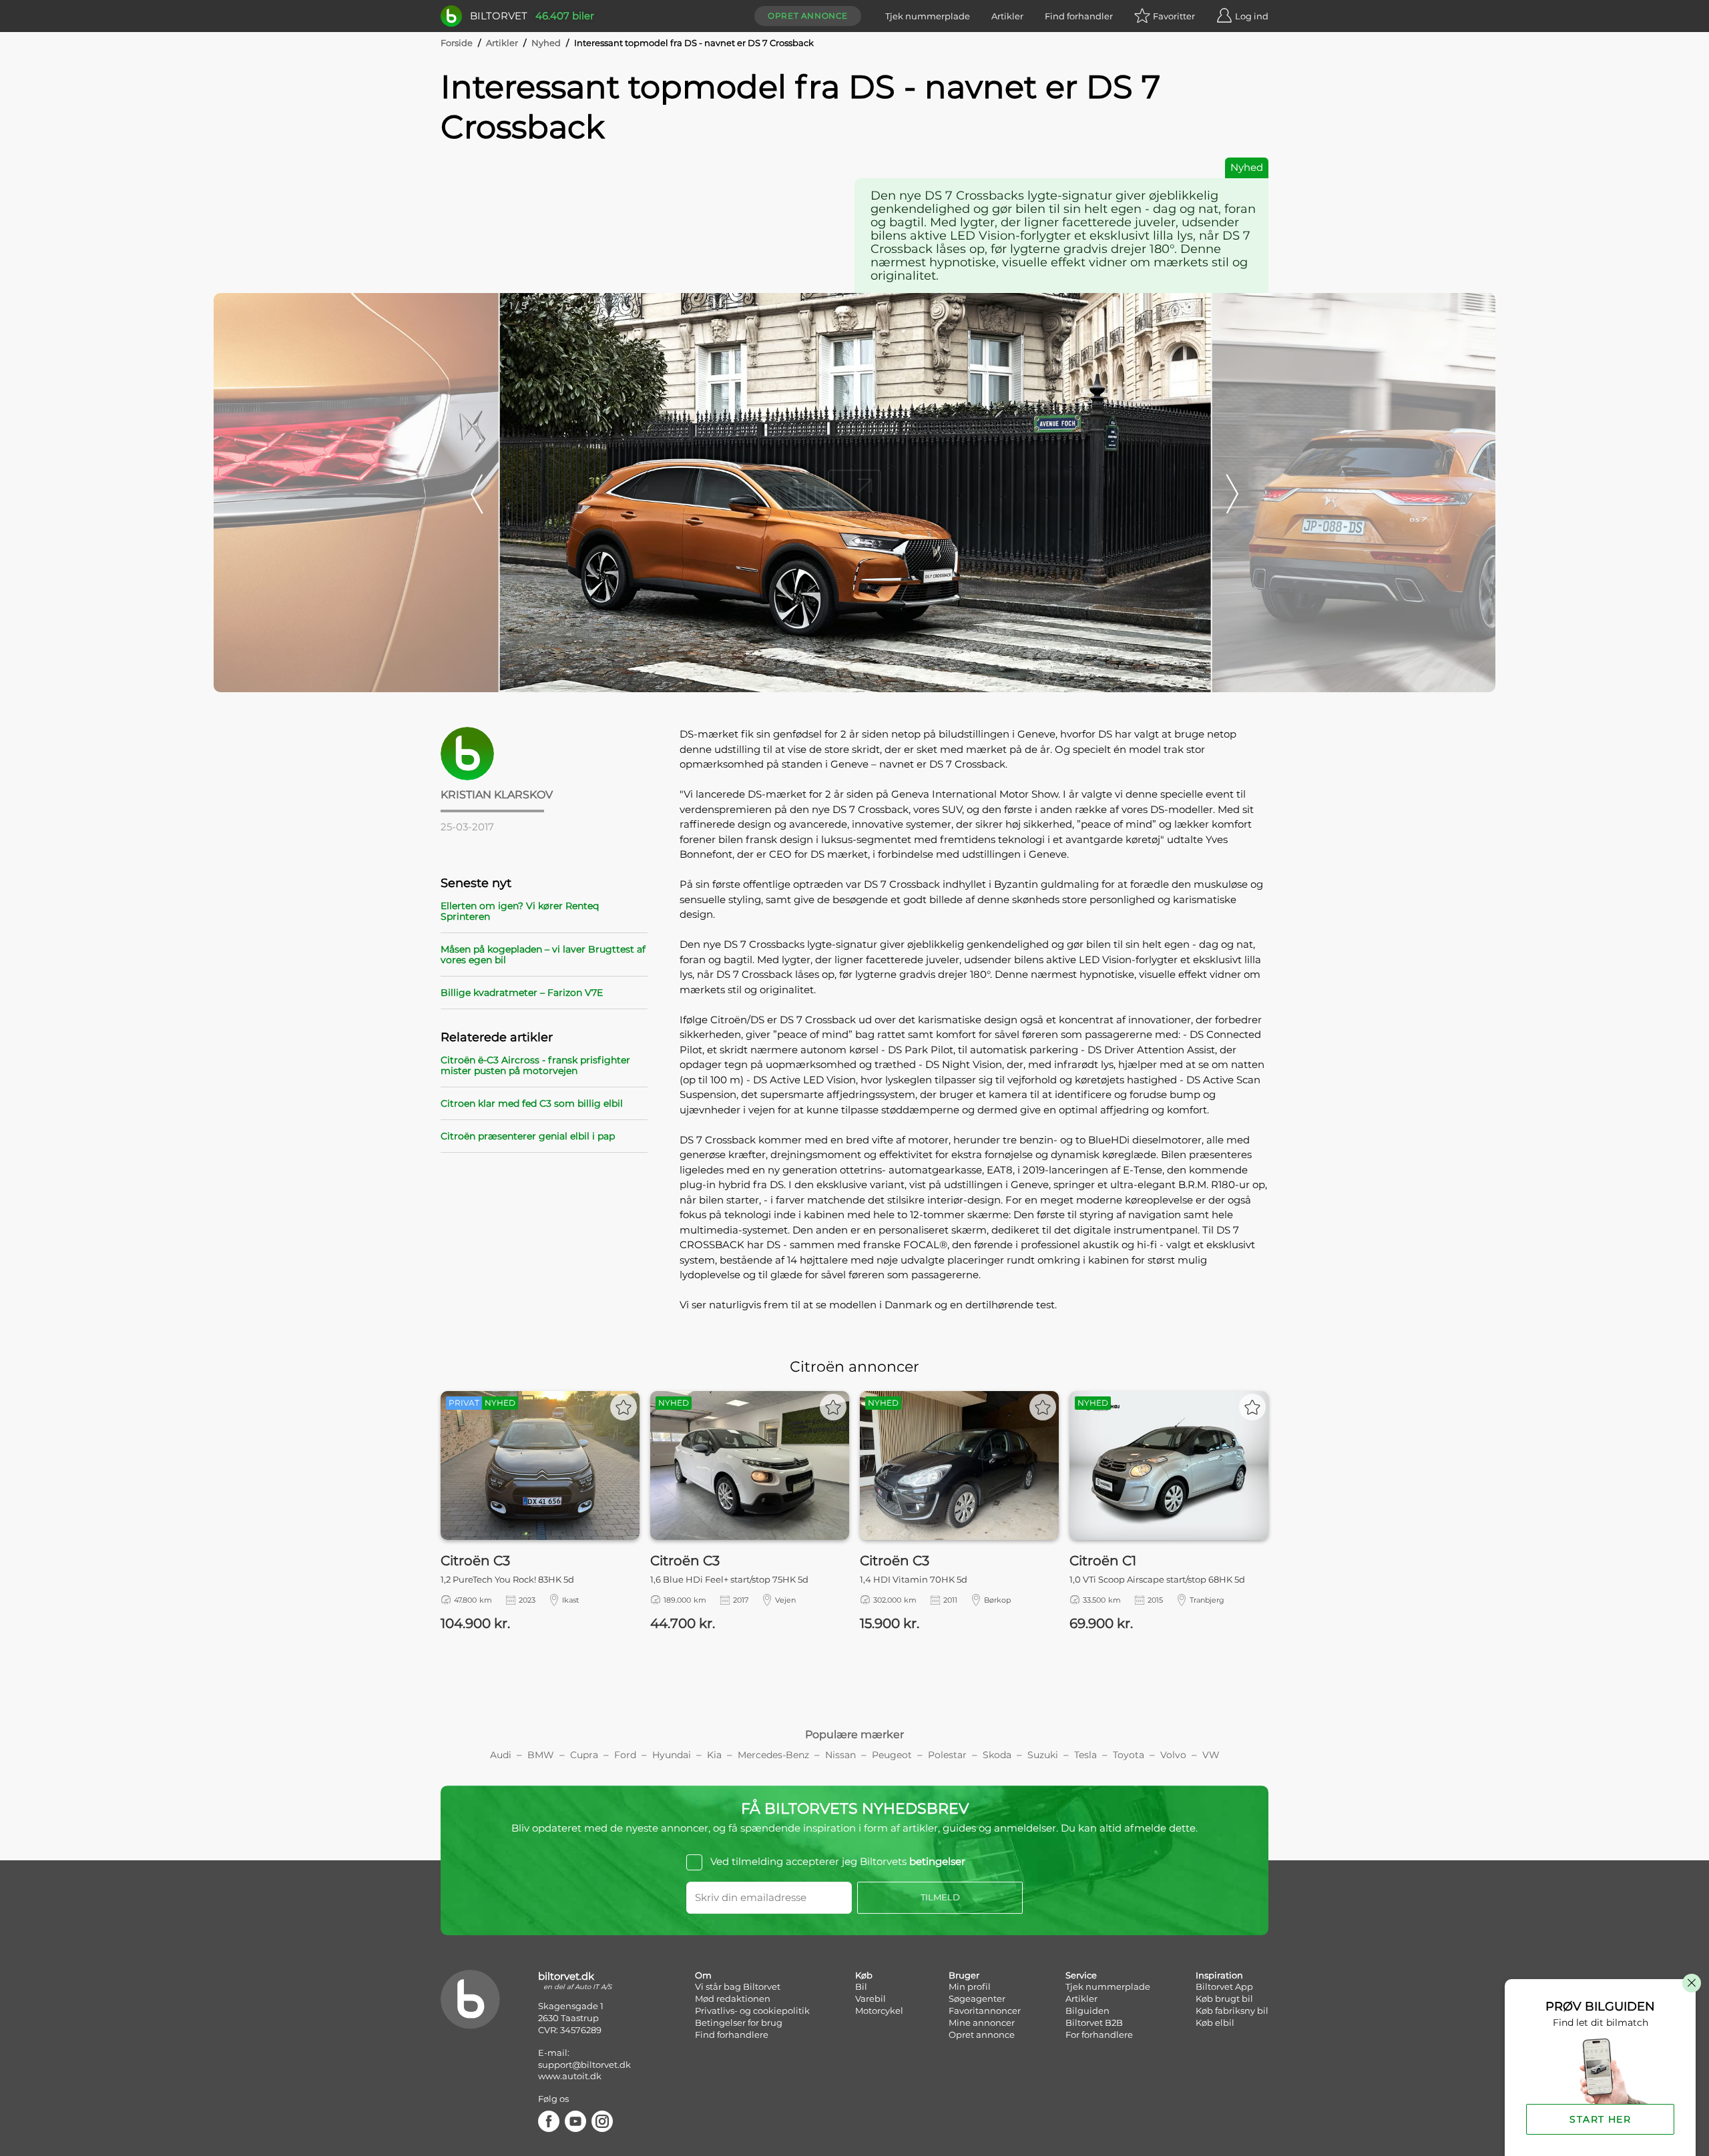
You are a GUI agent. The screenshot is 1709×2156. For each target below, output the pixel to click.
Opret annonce (808, 16)
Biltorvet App (1224, 1986)
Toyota (1129, 1755)
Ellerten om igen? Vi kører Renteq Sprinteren (520, 911)
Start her (1600, 2119)
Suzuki (1043, 1755)
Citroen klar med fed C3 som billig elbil (532, 1103)
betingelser (937, 1862)
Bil (861, 1986)
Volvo (1173, 1755)
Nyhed (546, 43)
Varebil (871, 1998)
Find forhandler (1079, 16)
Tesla (1085, 1755)
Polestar (947, 1755)
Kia (714, 1755)
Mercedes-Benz (773, 1755)
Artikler (1007, 16)
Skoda (997, 1755)
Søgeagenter (977, 1998)
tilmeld (940, 1897)
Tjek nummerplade (928, 16)
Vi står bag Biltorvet (738, 1986)
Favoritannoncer (985, 2010)
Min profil (970, 1986)
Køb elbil (1215, 2023)
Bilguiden (1087, 2010)
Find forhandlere (732, 2035)
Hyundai (672, 1755)
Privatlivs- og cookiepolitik (752, 2010)
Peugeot (892, 1755)
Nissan (840, 1755)
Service (1081, 1975)
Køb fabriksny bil (1232, 2010)
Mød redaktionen (733, 1998)
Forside (457, 43)
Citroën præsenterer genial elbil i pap (528, 1136)
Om (703, 1975)
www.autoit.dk (570, 2076)
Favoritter (1174, 16)
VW (1211, 1755)
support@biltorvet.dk (584, 2065)
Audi (501, 1755)
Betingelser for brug (739, 2023)
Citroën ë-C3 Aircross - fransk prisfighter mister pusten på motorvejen (535, 1065)
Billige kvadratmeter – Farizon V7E (522, 993)
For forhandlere (1099, 2035)
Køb (864, 1975)
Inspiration (1219, 1975)
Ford (625, 1755)
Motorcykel (879, 2010)
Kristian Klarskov (497, 795)
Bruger (964, 1975)
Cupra (584, 1755)
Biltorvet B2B (1094, 2023)
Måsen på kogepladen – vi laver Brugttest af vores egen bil (543, 955)
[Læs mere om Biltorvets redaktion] (544, 754)
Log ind (1252, 16)
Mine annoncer (982, 2023)
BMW (541, 1755)
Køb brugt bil (1224, 1998)
